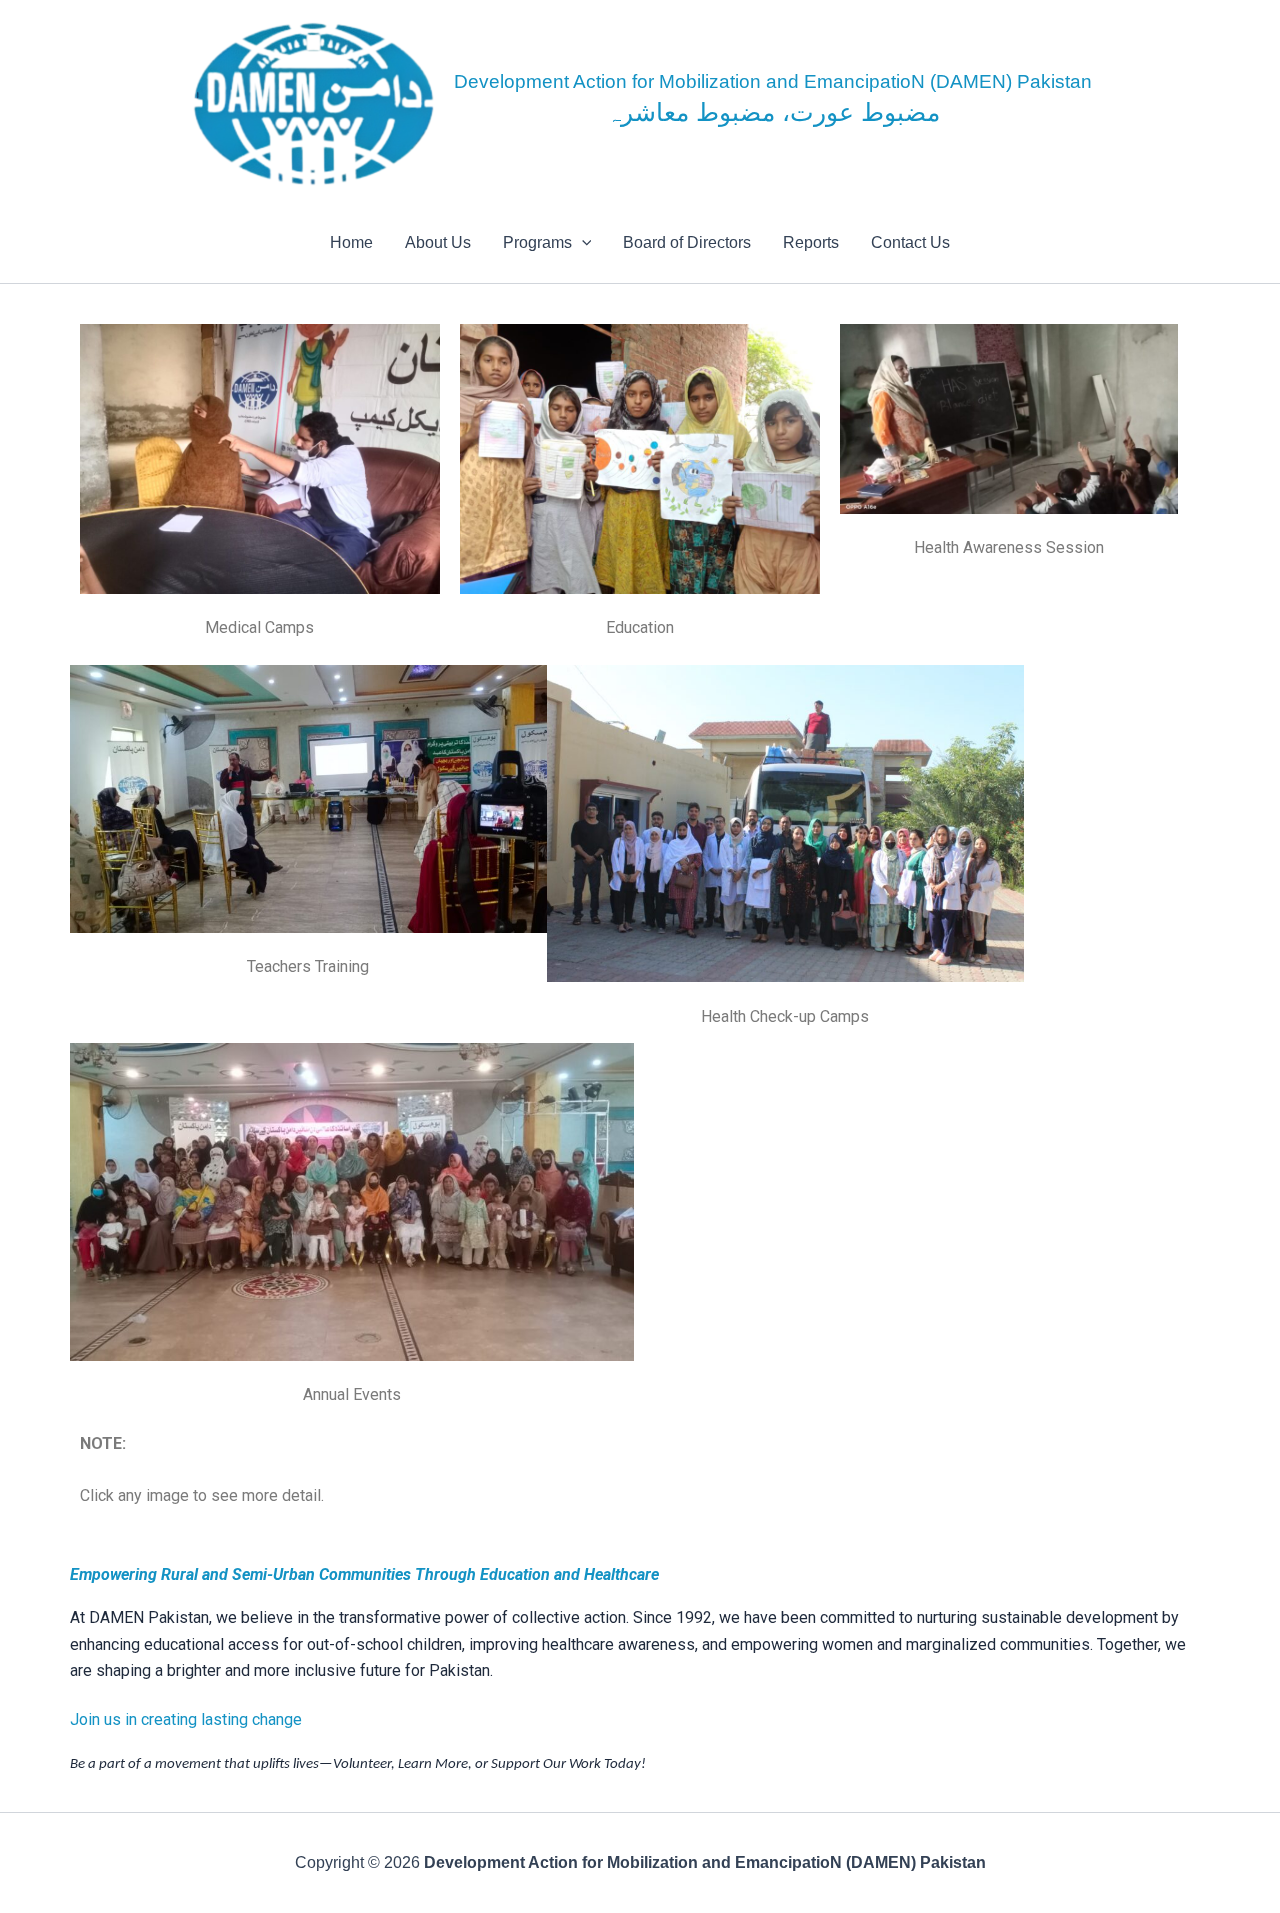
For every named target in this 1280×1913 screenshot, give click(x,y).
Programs (537, 242)
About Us (438, 242)
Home (351, 242)
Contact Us (910, 242)
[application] (582, 243)
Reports (811, 242)
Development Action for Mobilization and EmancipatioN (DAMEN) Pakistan (773, 81)
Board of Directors (687, 242)
